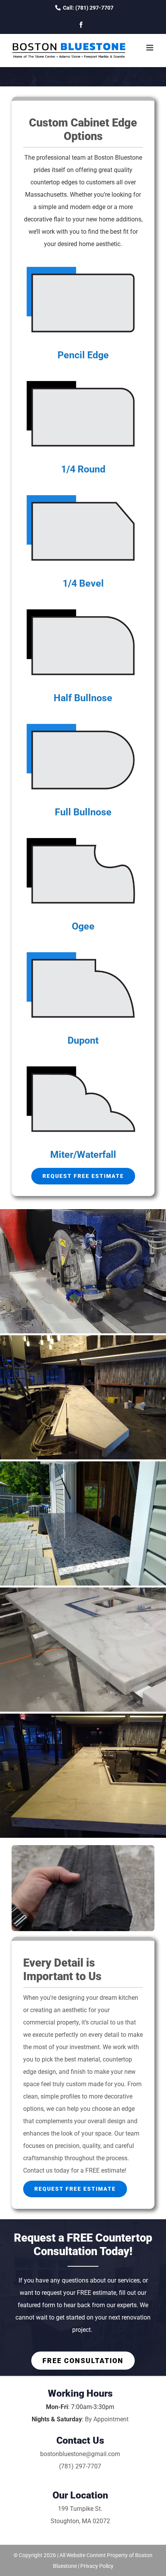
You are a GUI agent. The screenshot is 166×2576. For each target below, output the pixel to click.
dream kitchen (119, 1998)
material (89, 2059)
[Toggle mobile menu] (150, 48)
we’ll (34, 232)
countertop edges (54, 182)
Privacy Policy (97, 2566)
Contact (34, 2170)
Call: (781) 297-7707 (88, 8)
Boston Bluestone (118, 158)
